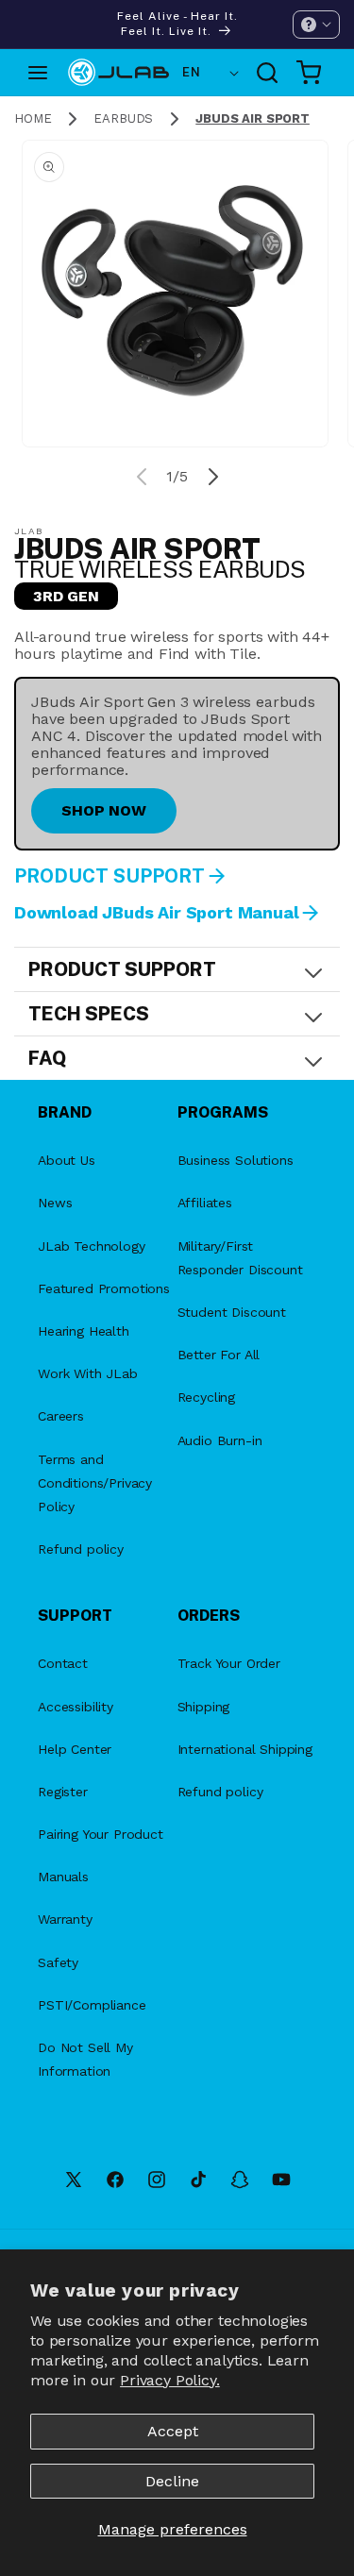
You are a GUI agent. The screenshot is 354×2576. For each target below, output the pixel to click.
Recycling (207, 1397)
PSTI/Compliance (92, 2005)
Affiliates (205, 1203)
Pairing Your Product (101, 1834)
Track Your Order (229, 1663)
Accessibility (76, 1707)
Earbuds (123, 118)
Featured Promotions (104, 1288)
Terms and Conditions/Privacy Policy (95, 1483)
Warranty (65, 1919)
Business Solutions (236, 1160)
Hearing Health (84, 1331)
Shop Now (104, 810)
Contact (63, 1663)
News (55, 1203)
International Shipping (245, 1749)
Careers (61, 1416)
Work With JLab (88, 1373)
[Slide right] (213, 477)
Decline (172, 2481)
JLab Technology (92, 1246)
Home (33, 118)
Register (63, 1792)
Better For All (219, 1355)
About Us (67, 1160)
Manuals (63, 1877)
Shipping (204, 1707)
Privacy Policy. (170, 2380)
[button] (316, 25)
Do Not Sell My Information (85, 2059)
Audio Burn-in (220, 1440)
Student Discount (232, 1312)
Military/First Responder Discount (240, 1258)
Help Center (75, 1749)
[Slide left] (142, 477)
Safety (58, 1962)
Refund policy (81, 1549)
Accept (173, 2431)
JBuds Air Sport (253, 118)
